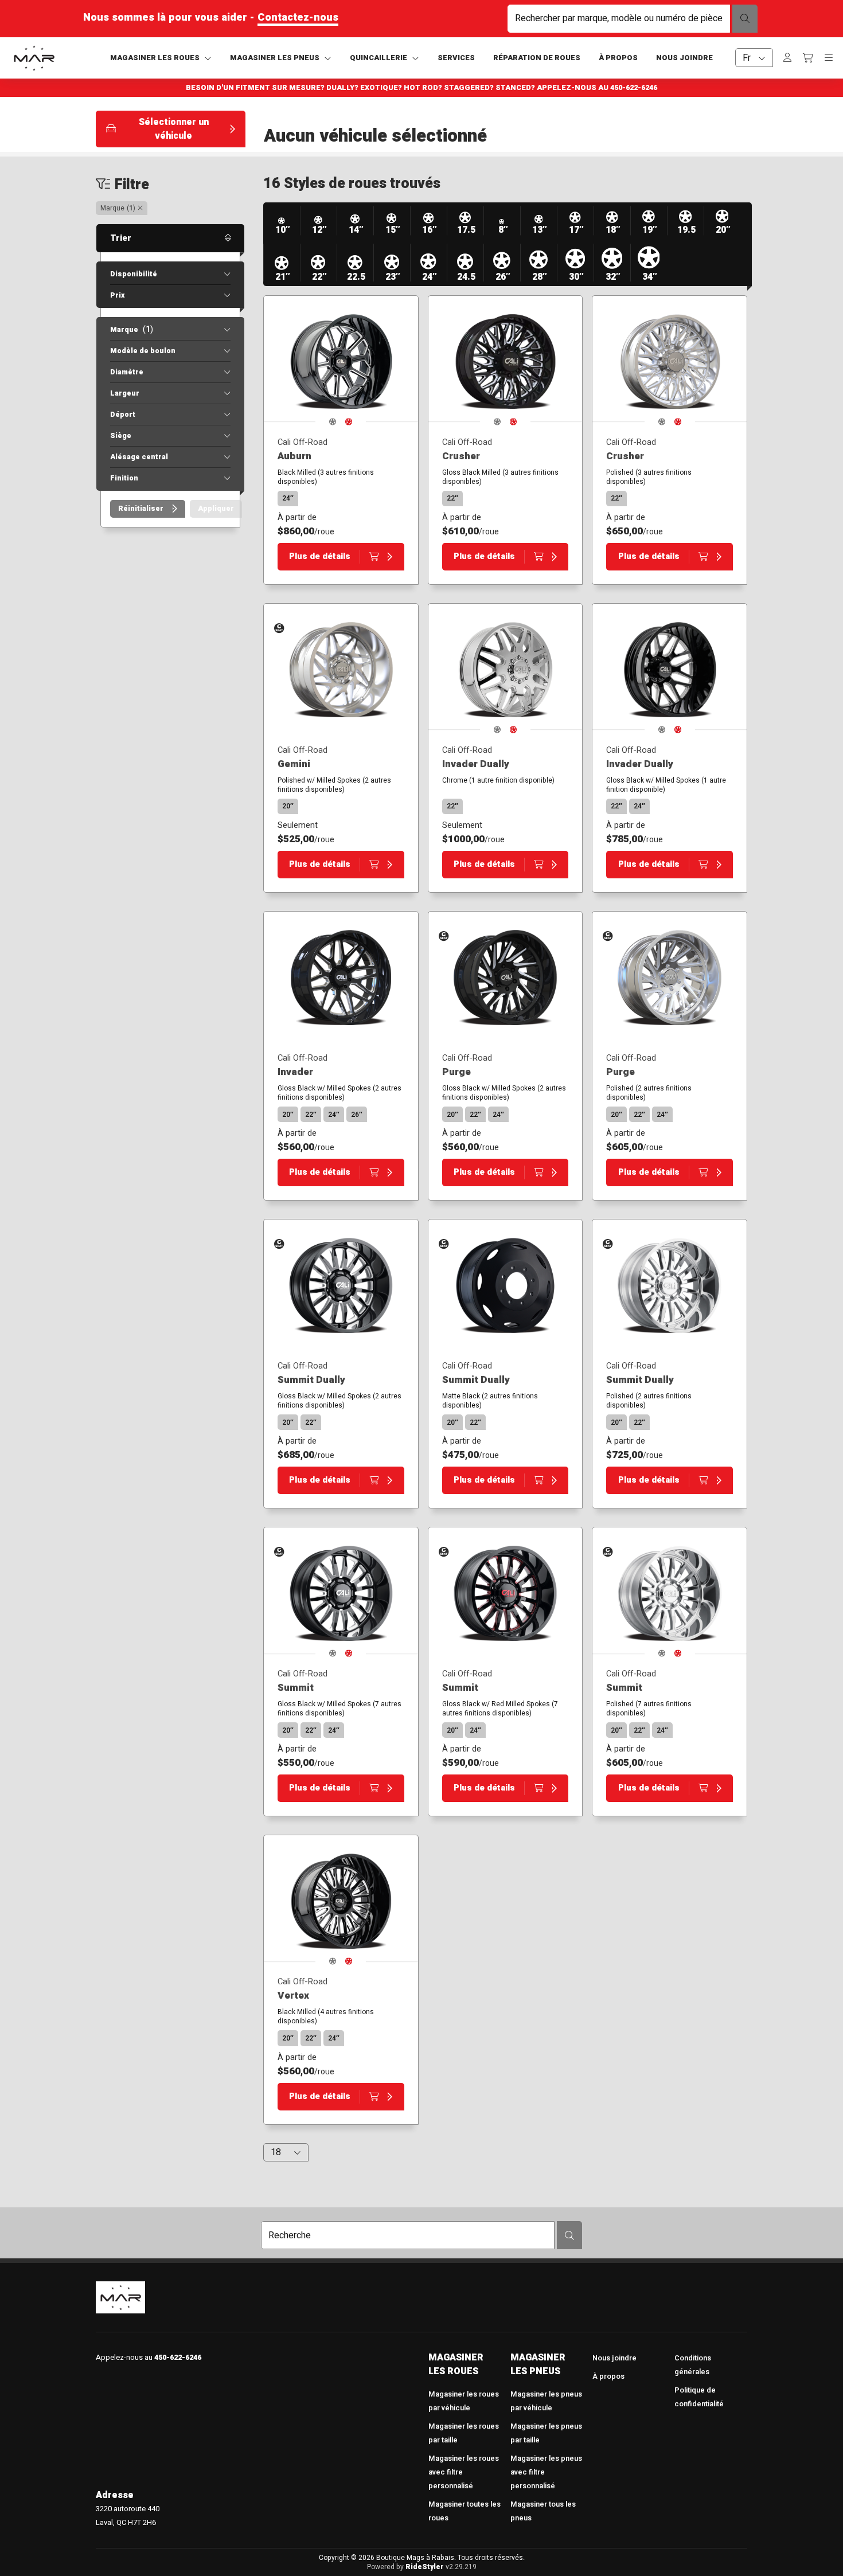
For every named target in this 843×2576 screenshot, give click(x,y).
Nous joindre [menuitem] (614, 2358)
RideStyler (425, 2567)
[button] (171, 129)
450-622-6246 (634, 88)
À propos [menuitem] (608, 2376)
